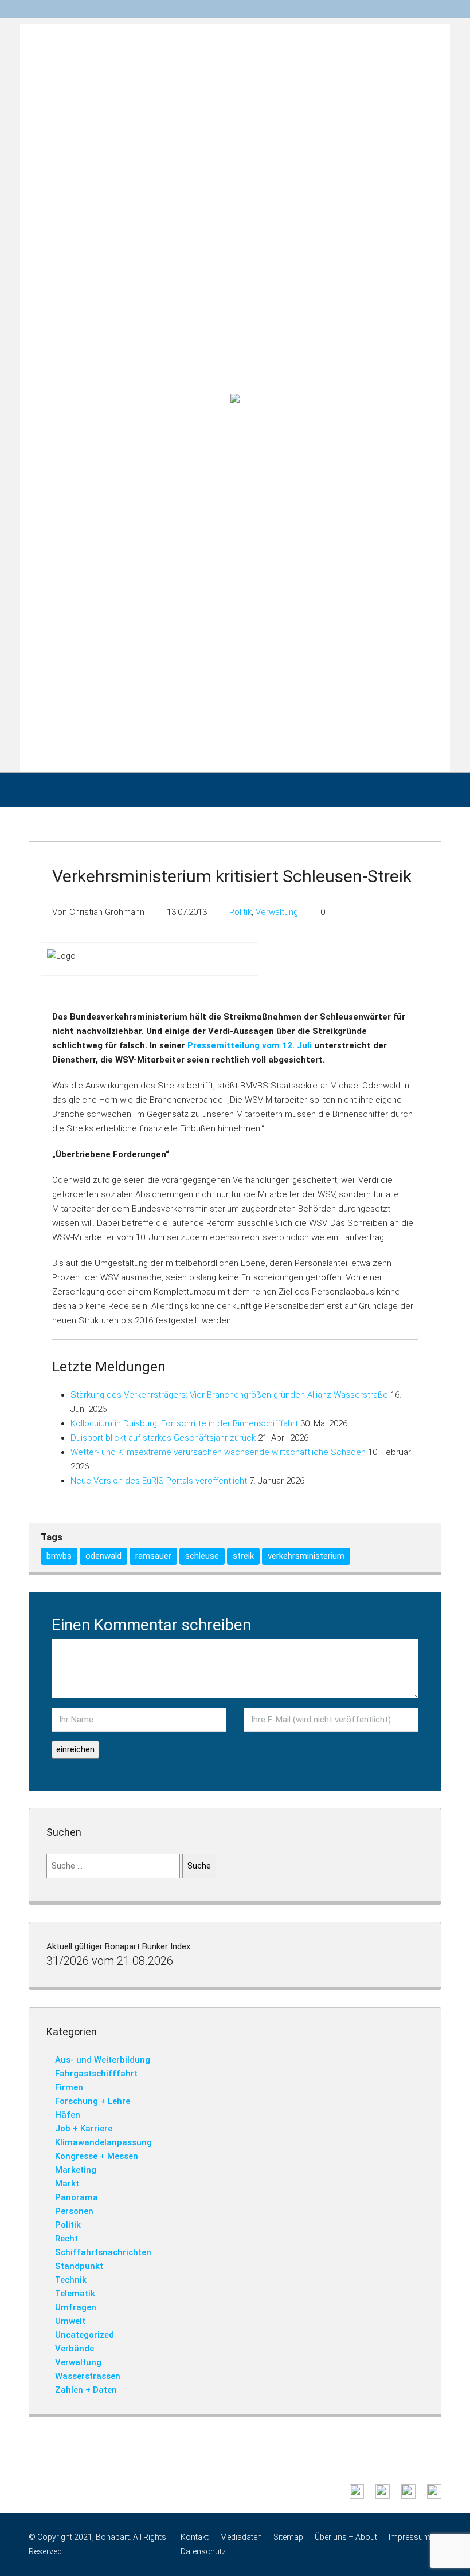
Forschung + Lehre (93, 2101)
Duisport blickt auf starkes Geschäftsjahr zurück (163, 1438)
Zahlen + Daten (86, 2390)
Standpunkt (79, 2266)
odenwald (103, 1556)
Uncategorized (85, 2335)
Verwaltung (277, 912)
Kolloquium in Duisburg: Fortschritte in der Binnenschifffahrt (184, 1423)
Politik (240, 912)
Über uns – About (346, 2537)
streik (243, 1556)
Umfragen (76, 2307)
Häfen (68, 2115)
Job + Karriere (84, 2129)
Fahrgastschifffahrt (96, 2074)
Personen (74, 2211)
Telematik (75, 2294)
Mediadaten (241, 2537)
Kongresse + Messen (97, 2156)
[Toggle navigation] (436, 9)
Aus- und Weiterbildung (103, 2060)
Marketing (76, 2170)
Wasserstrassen (88, 2376)
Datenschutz (203, 2551)
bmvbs (59, 1556)
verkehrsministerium (306, 1556)
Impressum (410, 2537)
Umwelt (70, 2321)
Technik (71, 2280)
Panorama (77, 2197)
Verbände (75, 2349)
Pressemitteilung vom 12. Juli (250, 1045)
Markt (67, 2184)
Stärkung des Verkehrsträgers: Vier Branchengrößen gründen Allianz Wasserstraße (229, 1395)
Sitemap (288, 2537)
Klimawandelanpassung (103, 2142)
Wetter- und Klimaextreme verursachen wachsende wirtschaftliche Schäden (218, 1452)
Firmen (69, 2087)
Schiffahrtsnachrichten (103, 2252)
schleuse (202, 1556)
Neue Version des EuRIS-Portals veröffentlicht (159, 1481)
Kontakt (195, 2537)
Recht (66, 2239)
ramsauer (153, 1556)
